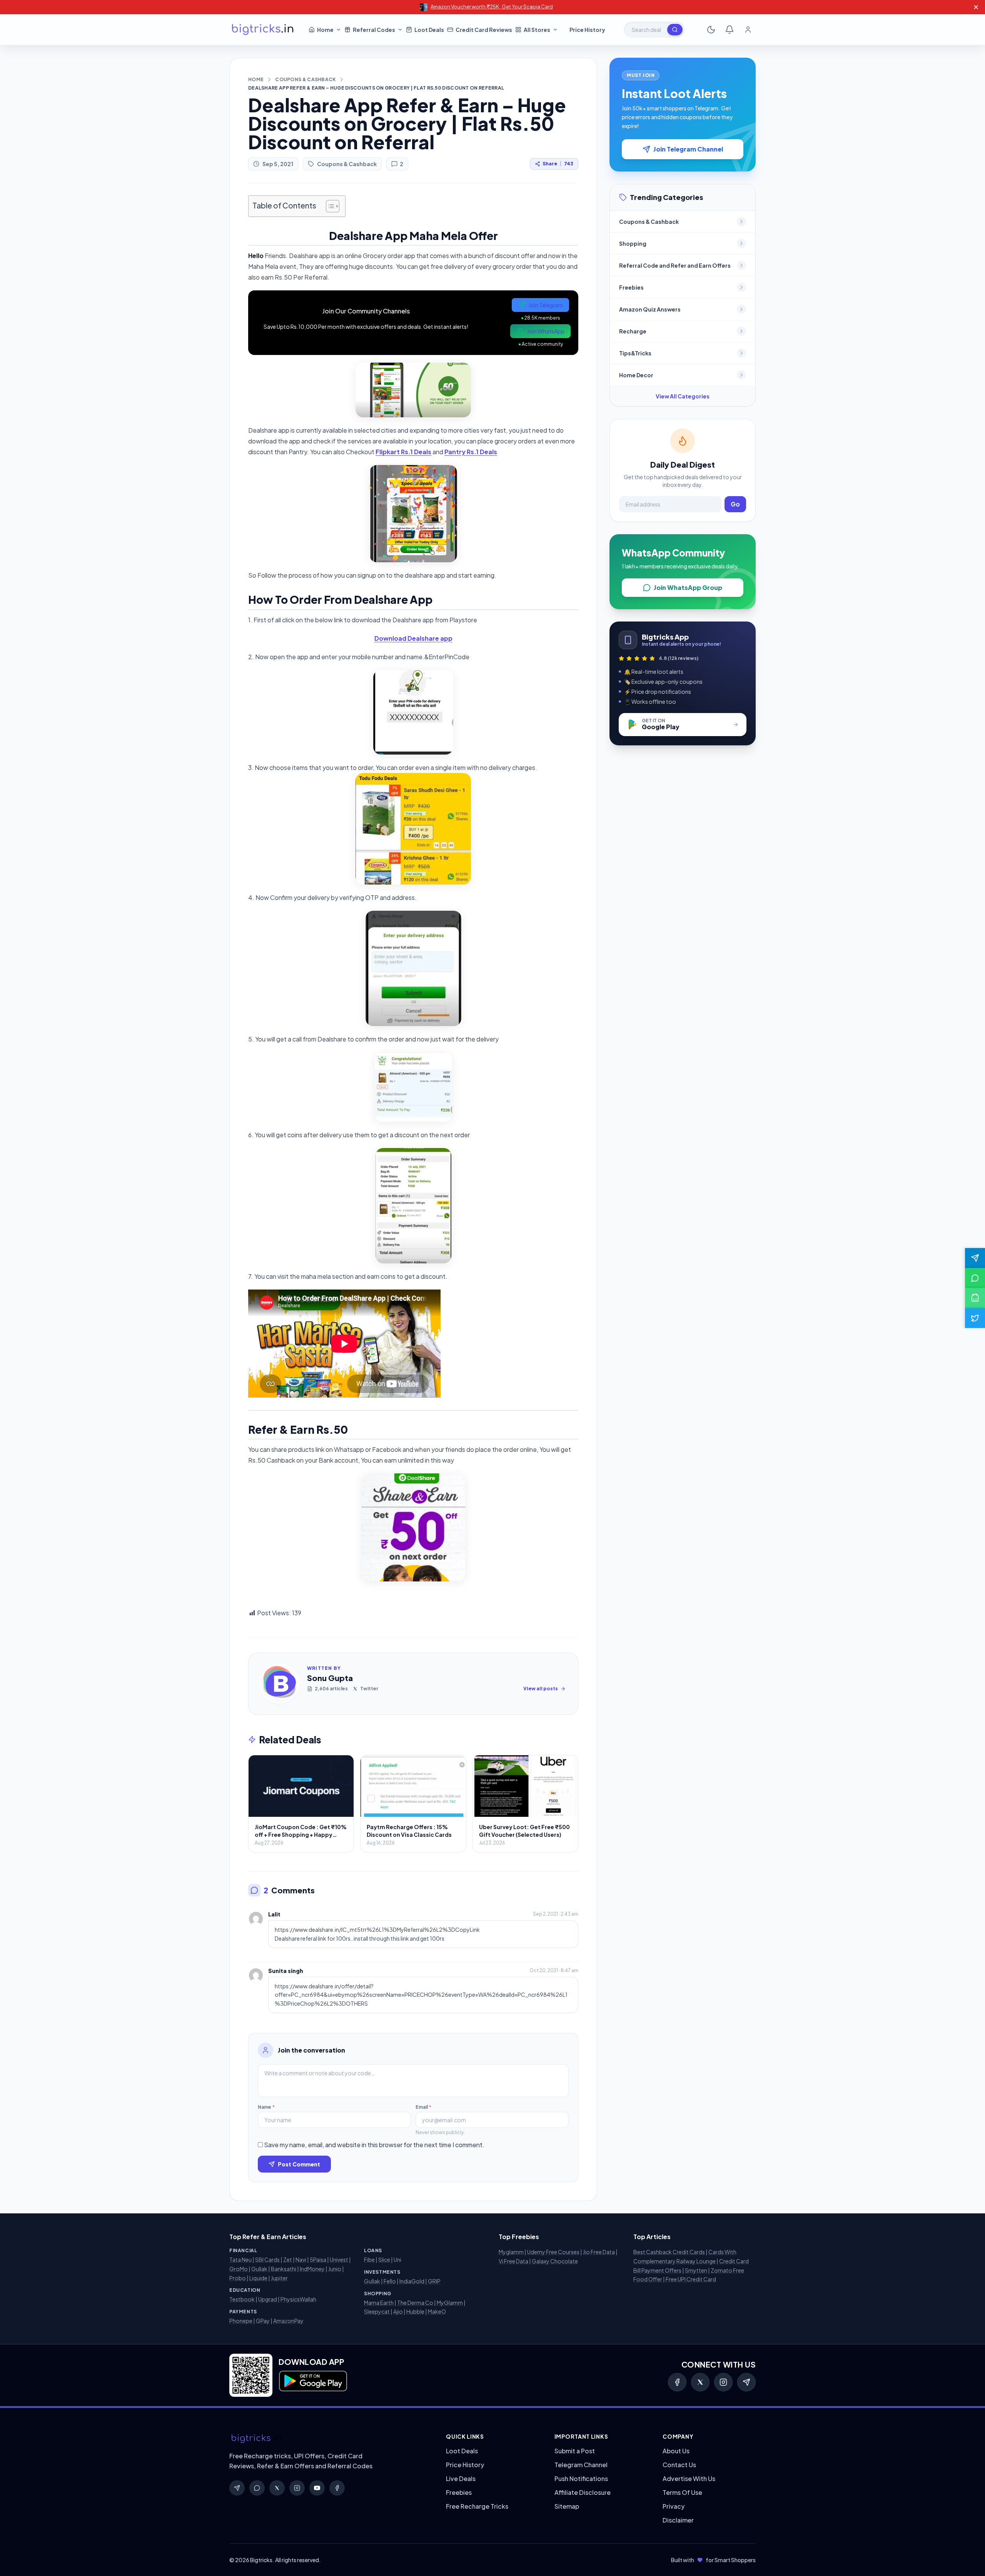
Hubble (415, 2311)
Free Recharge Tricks (477, 2506)
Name (266, 2107)
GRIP (434, 2281)
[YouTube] (317, 2488)
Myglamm (511, 2252)
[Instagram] (723, 2382)
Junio (335, 2269)
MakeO (437, 2311)
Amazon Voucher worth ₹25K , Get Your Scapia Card (492, 7)
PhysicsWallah (298, 2299)
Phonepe (241, 2321)
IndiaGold (412, 2281)
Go (735, 504)
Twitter (369, 1689)
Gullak (259, 2269)
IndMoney (312, 2269)
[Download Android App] (975, 1298)
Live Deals (461, 2479)
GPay (263, 2321)
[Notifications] (730, 30)
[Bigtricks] (330, 2439)
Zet (288, 2259)
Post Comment (299, 2164)
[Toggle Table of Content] (329, 206)
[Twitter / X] (700, 2382)
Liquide (258, 2278)
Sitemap (567, 2506)
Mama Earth (379, 2303)
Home (256, 79)
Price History (465, 2465)
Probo (238, 2278)
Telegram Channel (581, 2465)
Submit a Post (575, 2451)
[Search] (675, 30)
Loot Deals (462, 2451)
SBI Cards (267, 2259)
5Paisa (318, 2259)
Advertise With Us (689, 2479)
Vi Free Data (513, 2261)
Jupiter (279, 2278)
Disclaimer (678, 2520)
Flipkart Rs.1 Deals (403, 452)
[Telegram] (746, 2382)
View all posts (541, 1689)
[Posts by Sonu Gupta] (279, 1684)
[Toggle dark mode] (711, 30)
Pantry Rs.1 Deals (471, 452)
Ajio (398, 2311)
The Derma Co (415, 2303)
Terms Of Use (682, 2492)
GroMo (239, 2269)
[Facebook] (677, 2382)
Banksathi (284, 2269)
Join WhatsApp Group (688, 587)
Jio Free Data (599, 2252)
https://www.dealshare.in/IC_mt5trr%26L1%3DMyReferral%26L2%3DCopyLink (377, 1930)
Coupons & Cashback (305, 79)
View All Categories (683, 396)
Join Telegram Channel (688, 149)
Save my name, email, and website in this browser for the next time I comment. (374, 2145)
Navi (301, 2259)
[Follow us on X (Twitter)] (975, 1318)
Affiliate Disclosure (583, 2492)
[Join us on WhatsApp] (975, 1278)
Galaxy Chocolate (555, 2261)
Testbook (242, 2299)
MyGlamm (450, 2303)
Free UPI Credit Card (691, 2279)
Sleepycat (377, 2311)
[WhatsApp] (257, 2488)
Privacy (674, 2506)
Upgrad (268, 2299)
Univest (339, 2259)
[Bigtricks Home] (263, 30)
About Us (676, 2451)
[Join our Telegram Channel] (975, 1258)
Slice (384, 2259)
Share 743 (558, 164)
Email (423, 2107)
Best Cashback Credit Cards (669, 2252)
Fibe (369, 2259)
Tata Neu (240, 2259)
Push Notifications (581, 2479)
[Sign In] (748, 30)
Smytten (696, 2270)
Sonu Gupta (330, 1678)
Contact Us (679, 2465)
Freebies (459, 2492)
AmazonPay (288, 2321)
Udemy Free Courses (553, 2252)
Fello (390, 2281)
